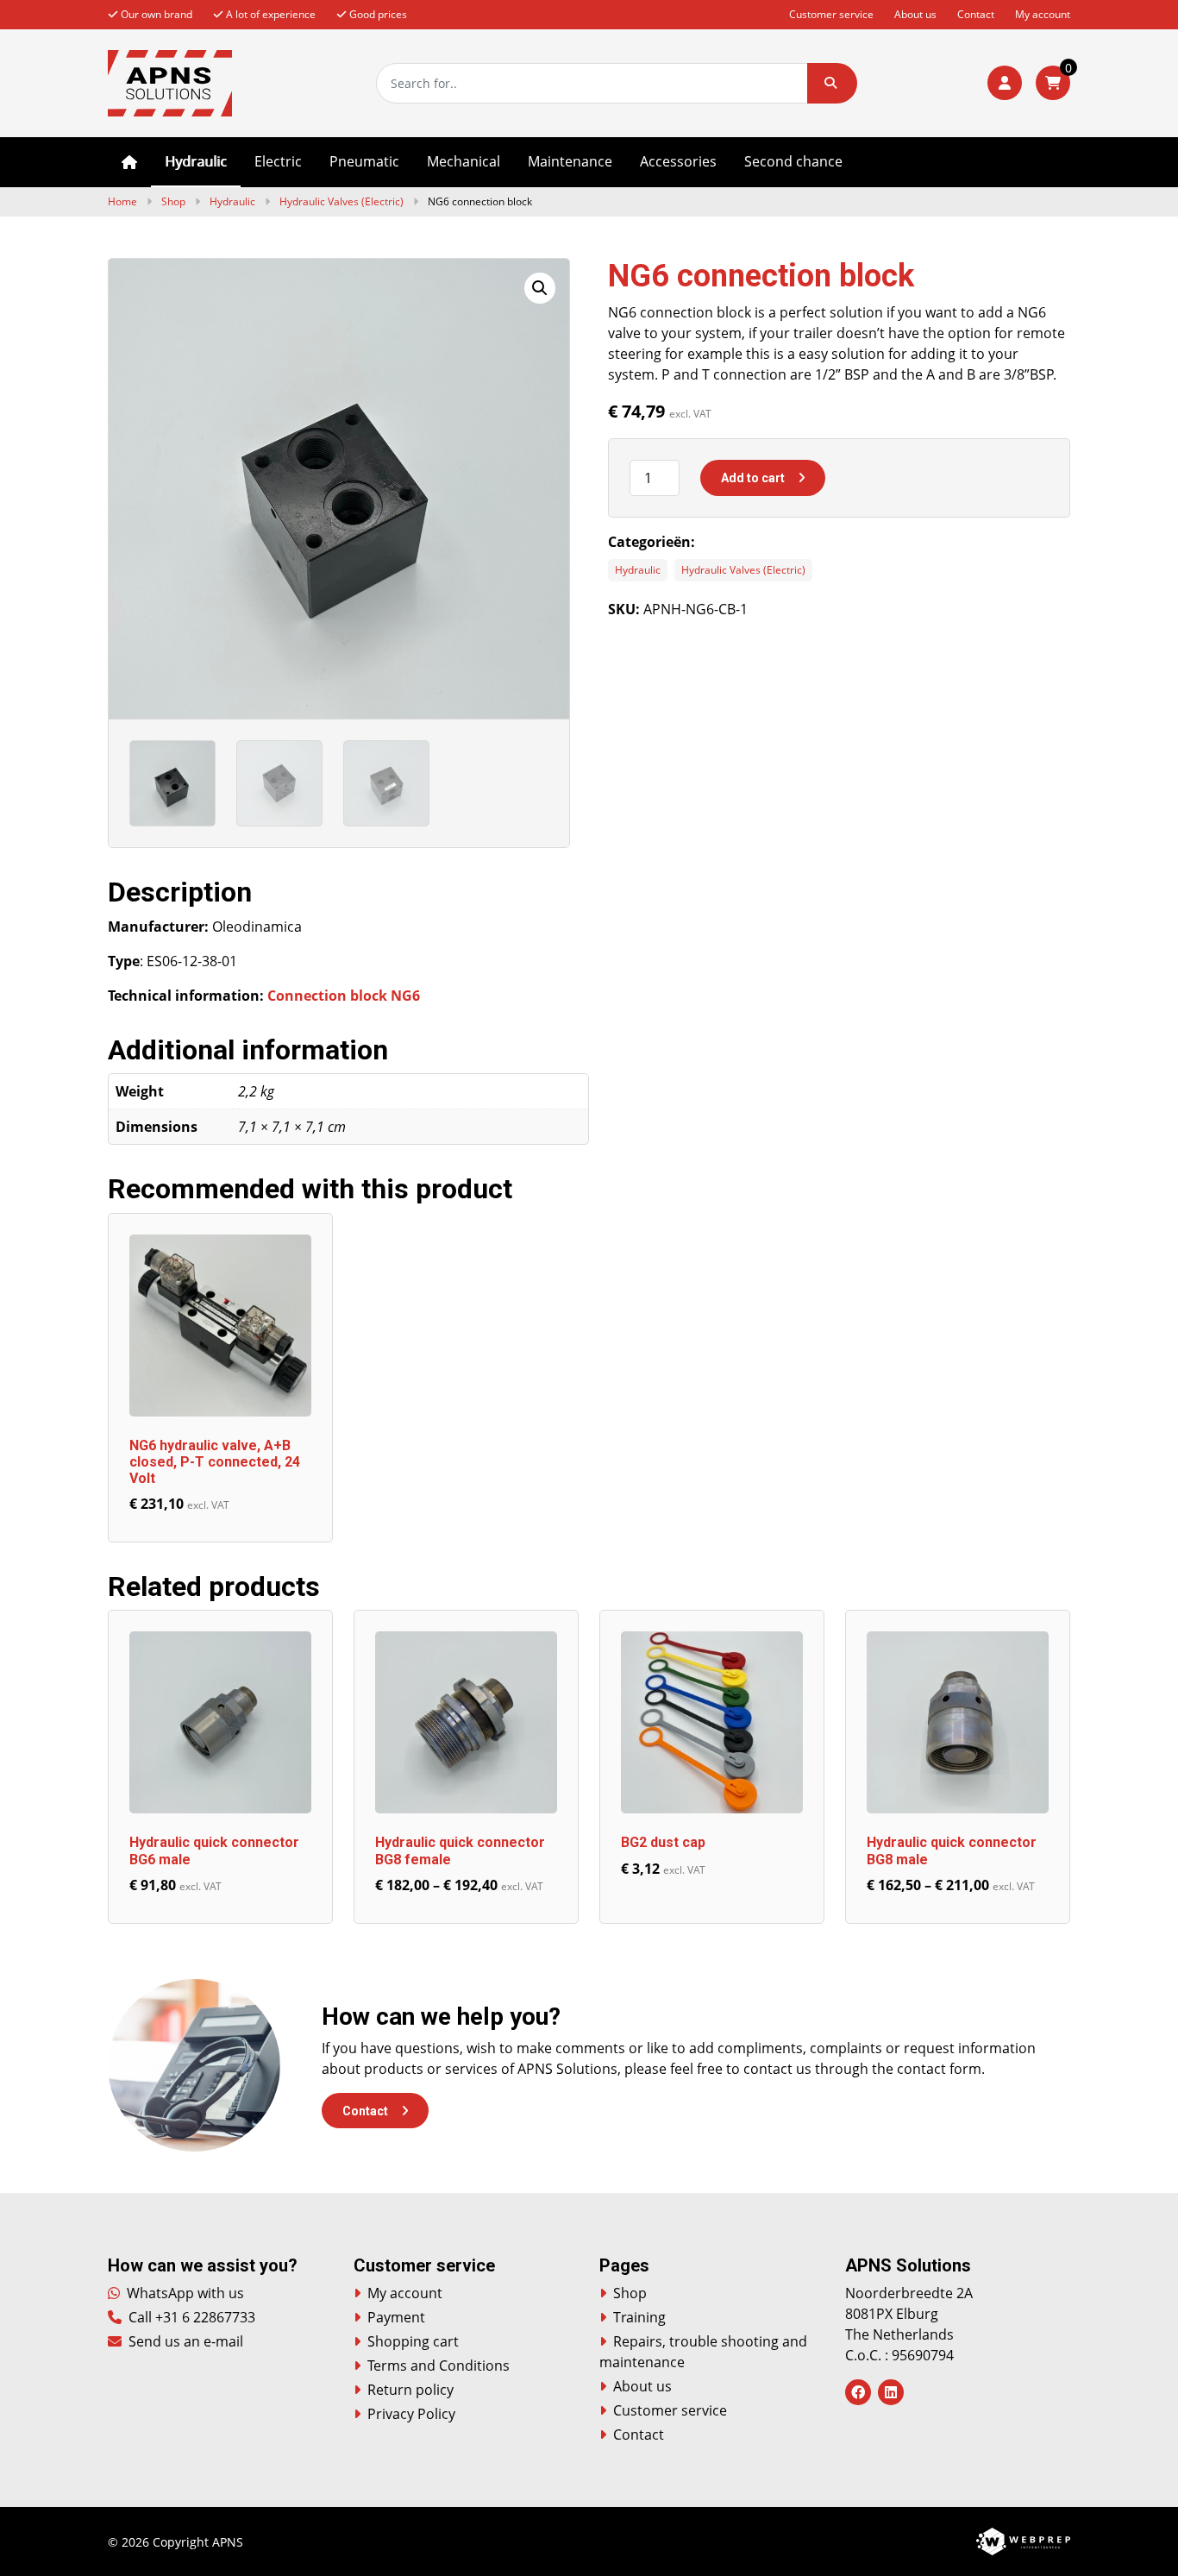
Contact (976, 14)
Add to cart (753, 478)
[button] (832, 83)
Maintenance (570, 161)
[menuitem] (129, 162)
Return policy (410, 2390)
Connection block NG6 (344, 996)
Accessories (678, 161)
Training (639, 2317)
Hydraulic (196, 161)
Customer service (831, 14)
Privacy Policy (411, 2414)
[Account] (1005, 83)
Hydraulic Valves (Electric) (341, 201)
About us (915, 14)
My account (1043, 14)
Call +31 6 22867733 (190, 2317)
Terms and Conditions (439, 2366)
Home (129, 162)
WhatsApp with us (184, 2293)
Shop (173, 201)
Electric (278, 161)
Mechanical (464, 161)
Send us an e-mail (184, 2341)
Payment (396, 2317)
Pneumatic (364, 161)
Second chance (793, 161)
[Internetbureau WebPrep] (1023, 2540)
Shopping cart (413, 2341)
